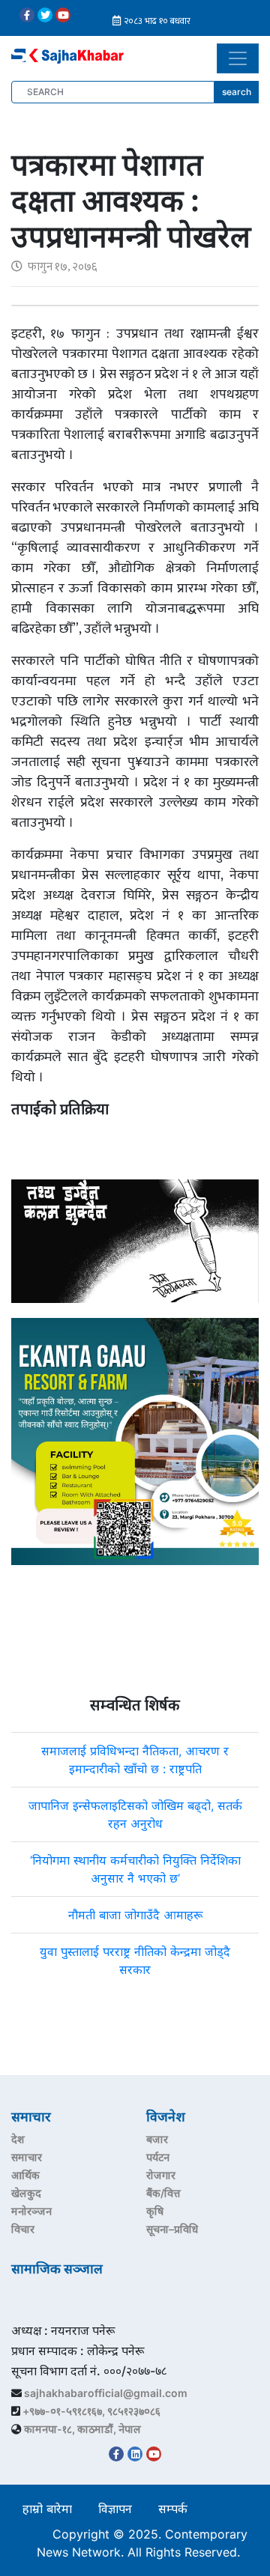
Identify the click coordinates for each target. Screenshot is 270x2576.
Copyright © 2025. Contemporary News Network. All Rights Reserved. (142, 2543)
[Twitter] (45, 15)
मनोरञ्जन (31, 2211)
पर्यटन (158, 2157)
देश (18, 2139)
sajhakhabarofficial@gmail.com (106, 2393)
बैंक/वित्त (163, 2193)
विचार (23, 2229)
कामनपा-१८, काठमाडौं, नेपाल (82, 2429)
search (237, 92)
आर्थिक (25, 2175)
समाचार (27, 2157)
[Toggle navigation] (238, 58)
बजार (157, 2139)
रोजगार (161, 2175)
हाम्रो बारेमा (47, 2509)
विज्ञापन (115, 2509)
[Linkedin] (135, 2454)
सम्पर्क (173, 2509)
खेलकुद (26, 2193)
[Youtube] (63, 15)
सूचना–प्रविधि (172, 2229)
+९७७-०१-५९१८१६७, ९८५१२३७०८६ (91, 2411)
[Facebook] (27, 15)
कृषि (155, 2211)
